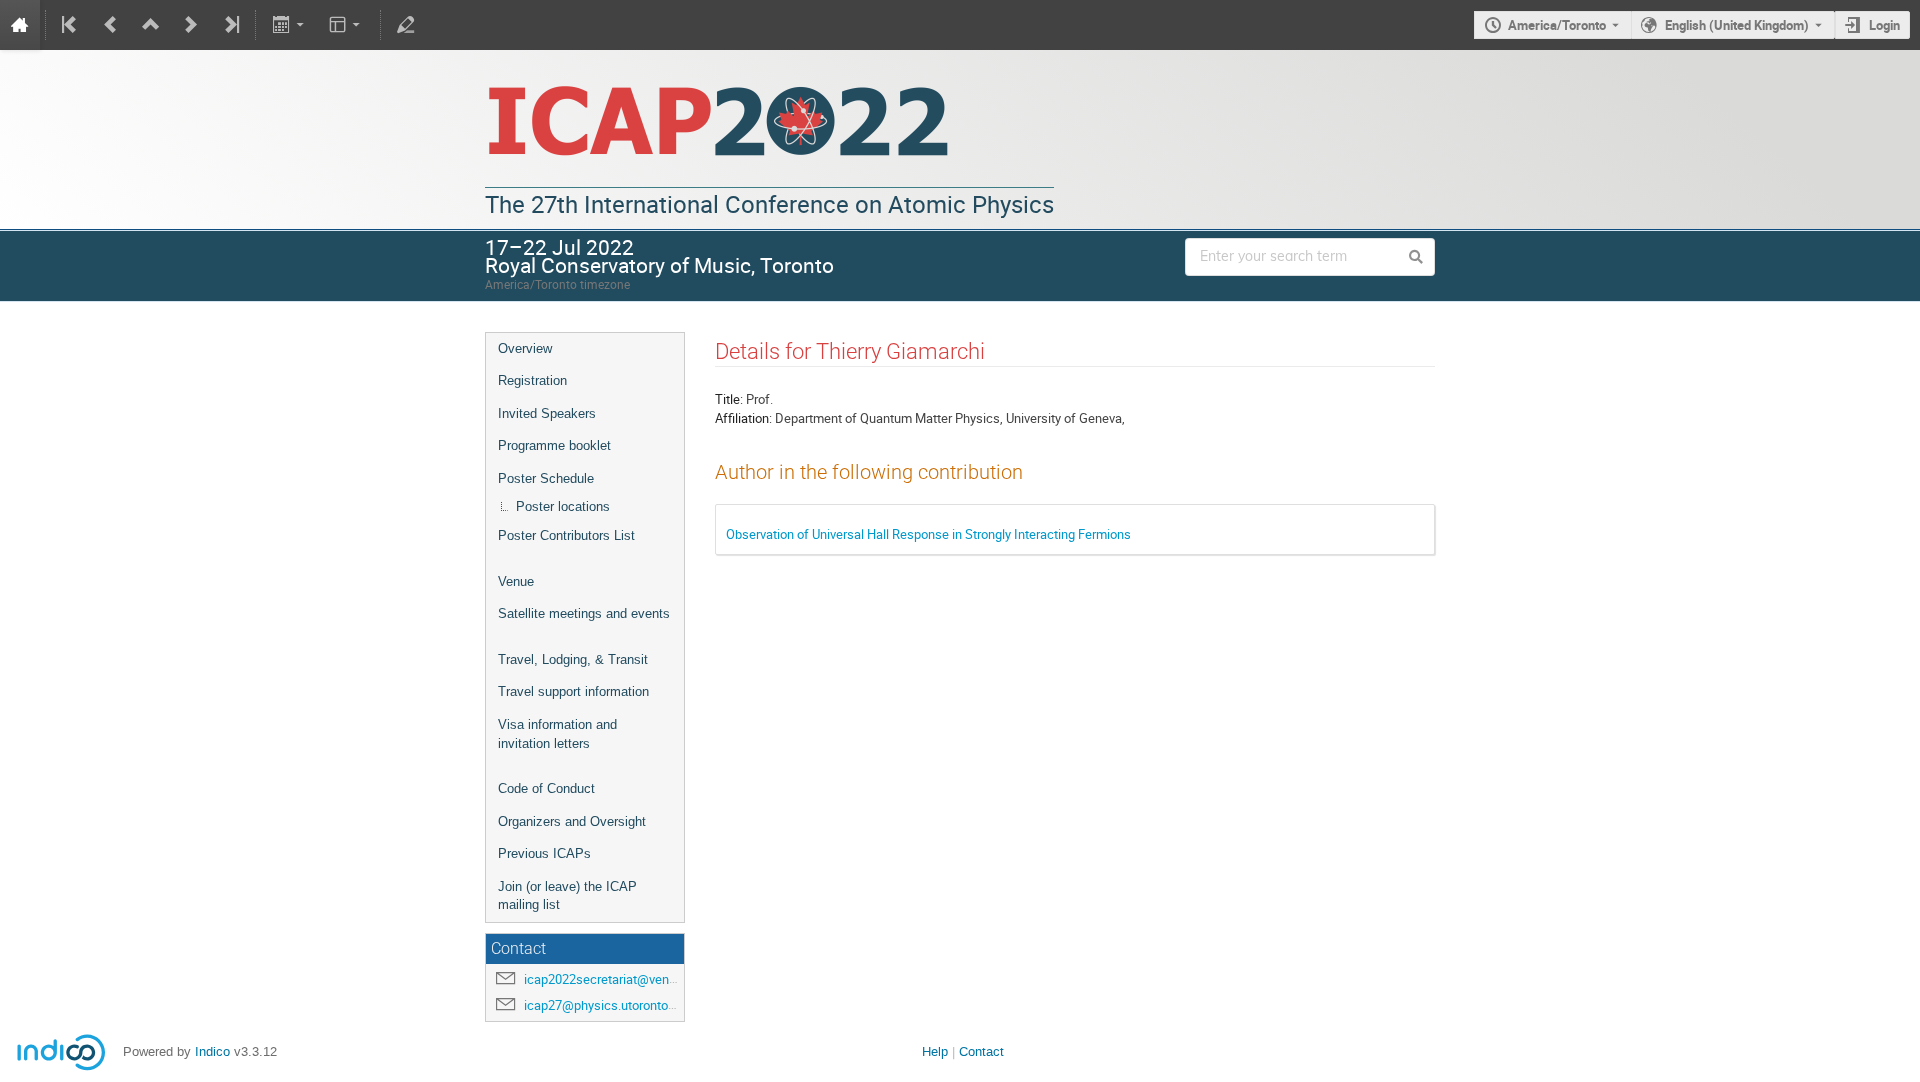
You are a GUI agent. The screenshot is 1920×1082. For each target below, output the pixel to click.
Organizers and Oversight (572, 821)
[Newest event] (230, 25)
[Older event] (111, 25)
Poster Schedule (546, 478)
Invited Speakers (547, 413)
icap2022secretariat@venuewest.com (631, 979)
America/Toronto (1557, 25)
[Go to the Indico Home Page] (20, 25)
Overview (525, 348)
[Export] (289, 25)
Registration (532, 380)
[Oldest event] (71, 25)
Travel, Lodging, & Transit (573, 659)
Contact (981, 1051)
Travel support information (573, 691)
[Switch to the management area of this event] (406, 25)
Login (1884, 25)
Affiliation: (743, 418)
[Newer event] (191, 25)
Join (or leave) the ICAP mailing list (567, 896)
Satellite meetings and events (584, 613)
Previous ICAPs (544, 853)
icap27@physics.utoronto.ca (604, 1005)
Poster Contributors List (566, 535)
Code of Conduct (546, 788)
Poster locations (563, 506)
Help (935, 1051)
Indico (212, 1051)
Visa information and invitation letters (557, 734)
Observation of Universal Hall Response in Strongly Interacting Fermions (928, 534)
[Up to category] (151, 25)
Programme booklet (554, 445)
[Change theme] (346, 25)
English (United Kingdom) (1737, 25)
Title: (729, 399)
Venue (516, 581)
